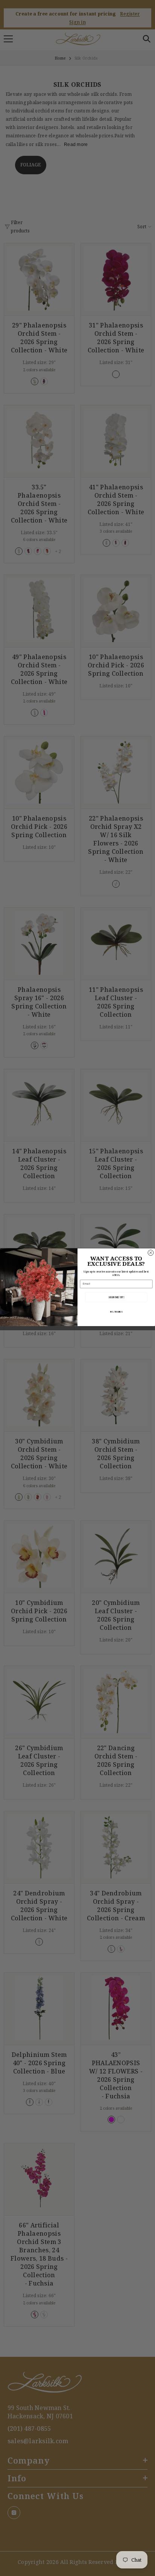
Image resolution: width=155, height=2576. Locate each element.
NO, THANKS (116, 1312)
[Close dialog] (151, 1253)
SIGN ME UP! (116, 1297)
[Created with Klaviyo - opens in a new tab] (77, 1327)
